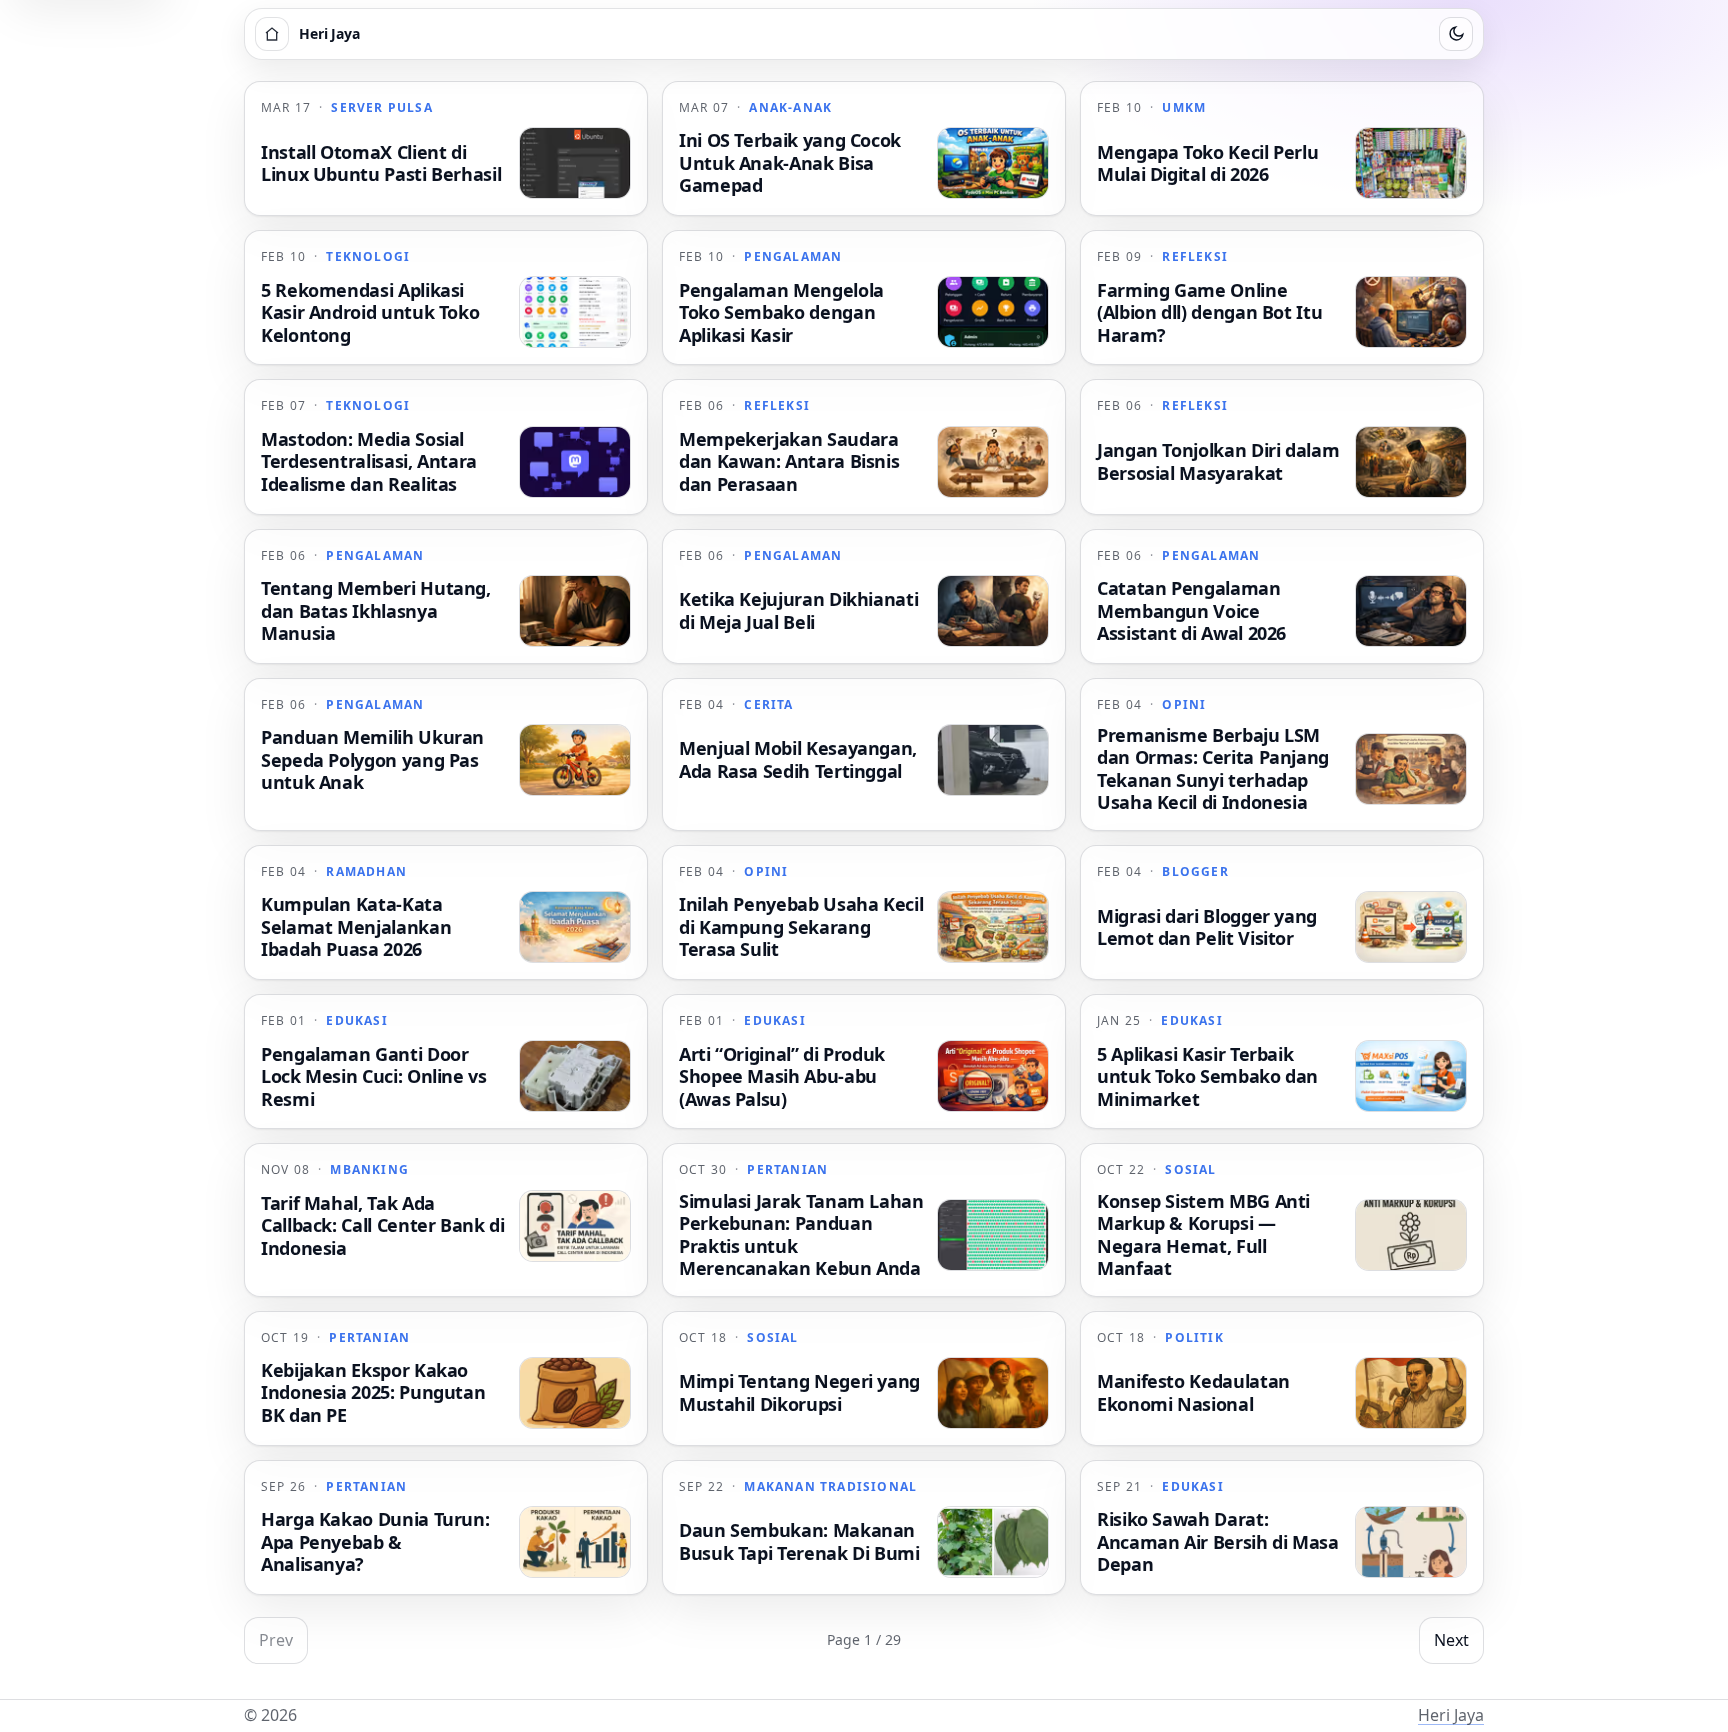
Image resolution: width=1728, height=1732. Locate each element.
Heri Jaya (1451, 1715)
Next (1451, 1640)
